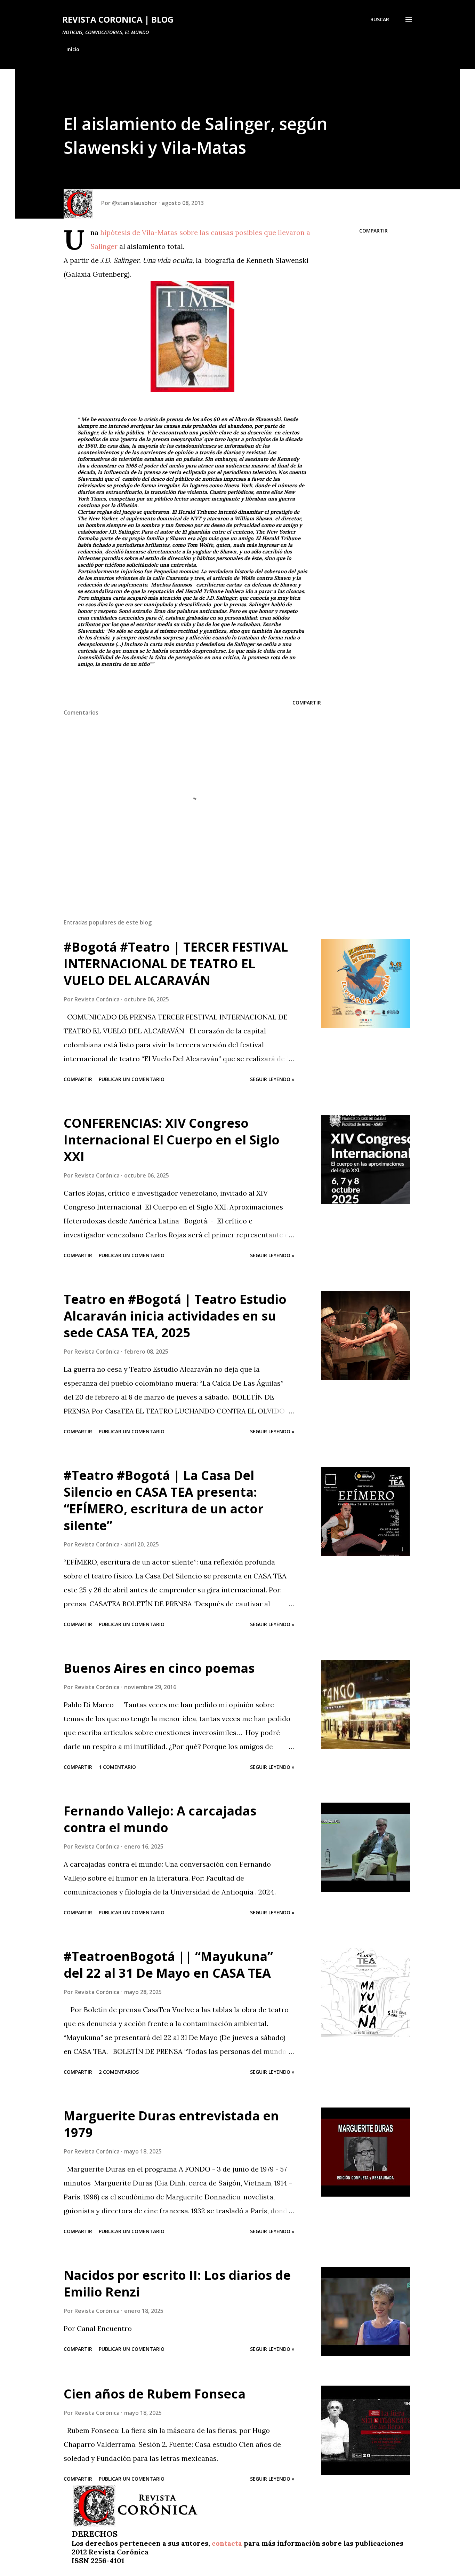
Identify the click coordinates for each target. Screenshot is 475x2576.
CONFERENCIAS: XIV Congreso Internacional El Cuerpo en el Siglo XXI (172, 1140)
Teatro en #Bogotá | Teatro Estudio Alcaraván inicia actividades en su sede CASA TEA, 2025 (175, 1316)
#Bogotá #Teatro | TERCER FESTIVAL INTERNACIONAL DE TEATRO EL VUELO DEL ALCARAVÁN (176, 964)
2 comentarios (119, 2072)
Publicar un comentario (132, 1079)
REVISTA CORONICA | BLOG (118, 19)
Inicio (73, 49)
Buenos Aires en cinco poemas (159, 1668)
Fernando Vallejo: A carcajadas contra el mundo (160, 1819)
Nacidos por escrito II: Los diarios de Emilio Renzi (177, 2283)
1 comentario (117, 1767)
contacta (227, 2543)
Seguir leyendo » (272, 1079)
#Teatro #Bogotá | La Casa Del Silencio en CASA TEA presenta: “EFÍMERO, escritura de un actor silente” (164, 1500)
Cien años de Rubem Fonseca (155, 2394)
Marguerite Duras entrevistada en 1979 (171, 2124)
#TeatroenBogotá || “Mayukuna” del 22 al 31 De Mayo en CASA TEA (168, 1965)
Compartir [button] (373, 231)
